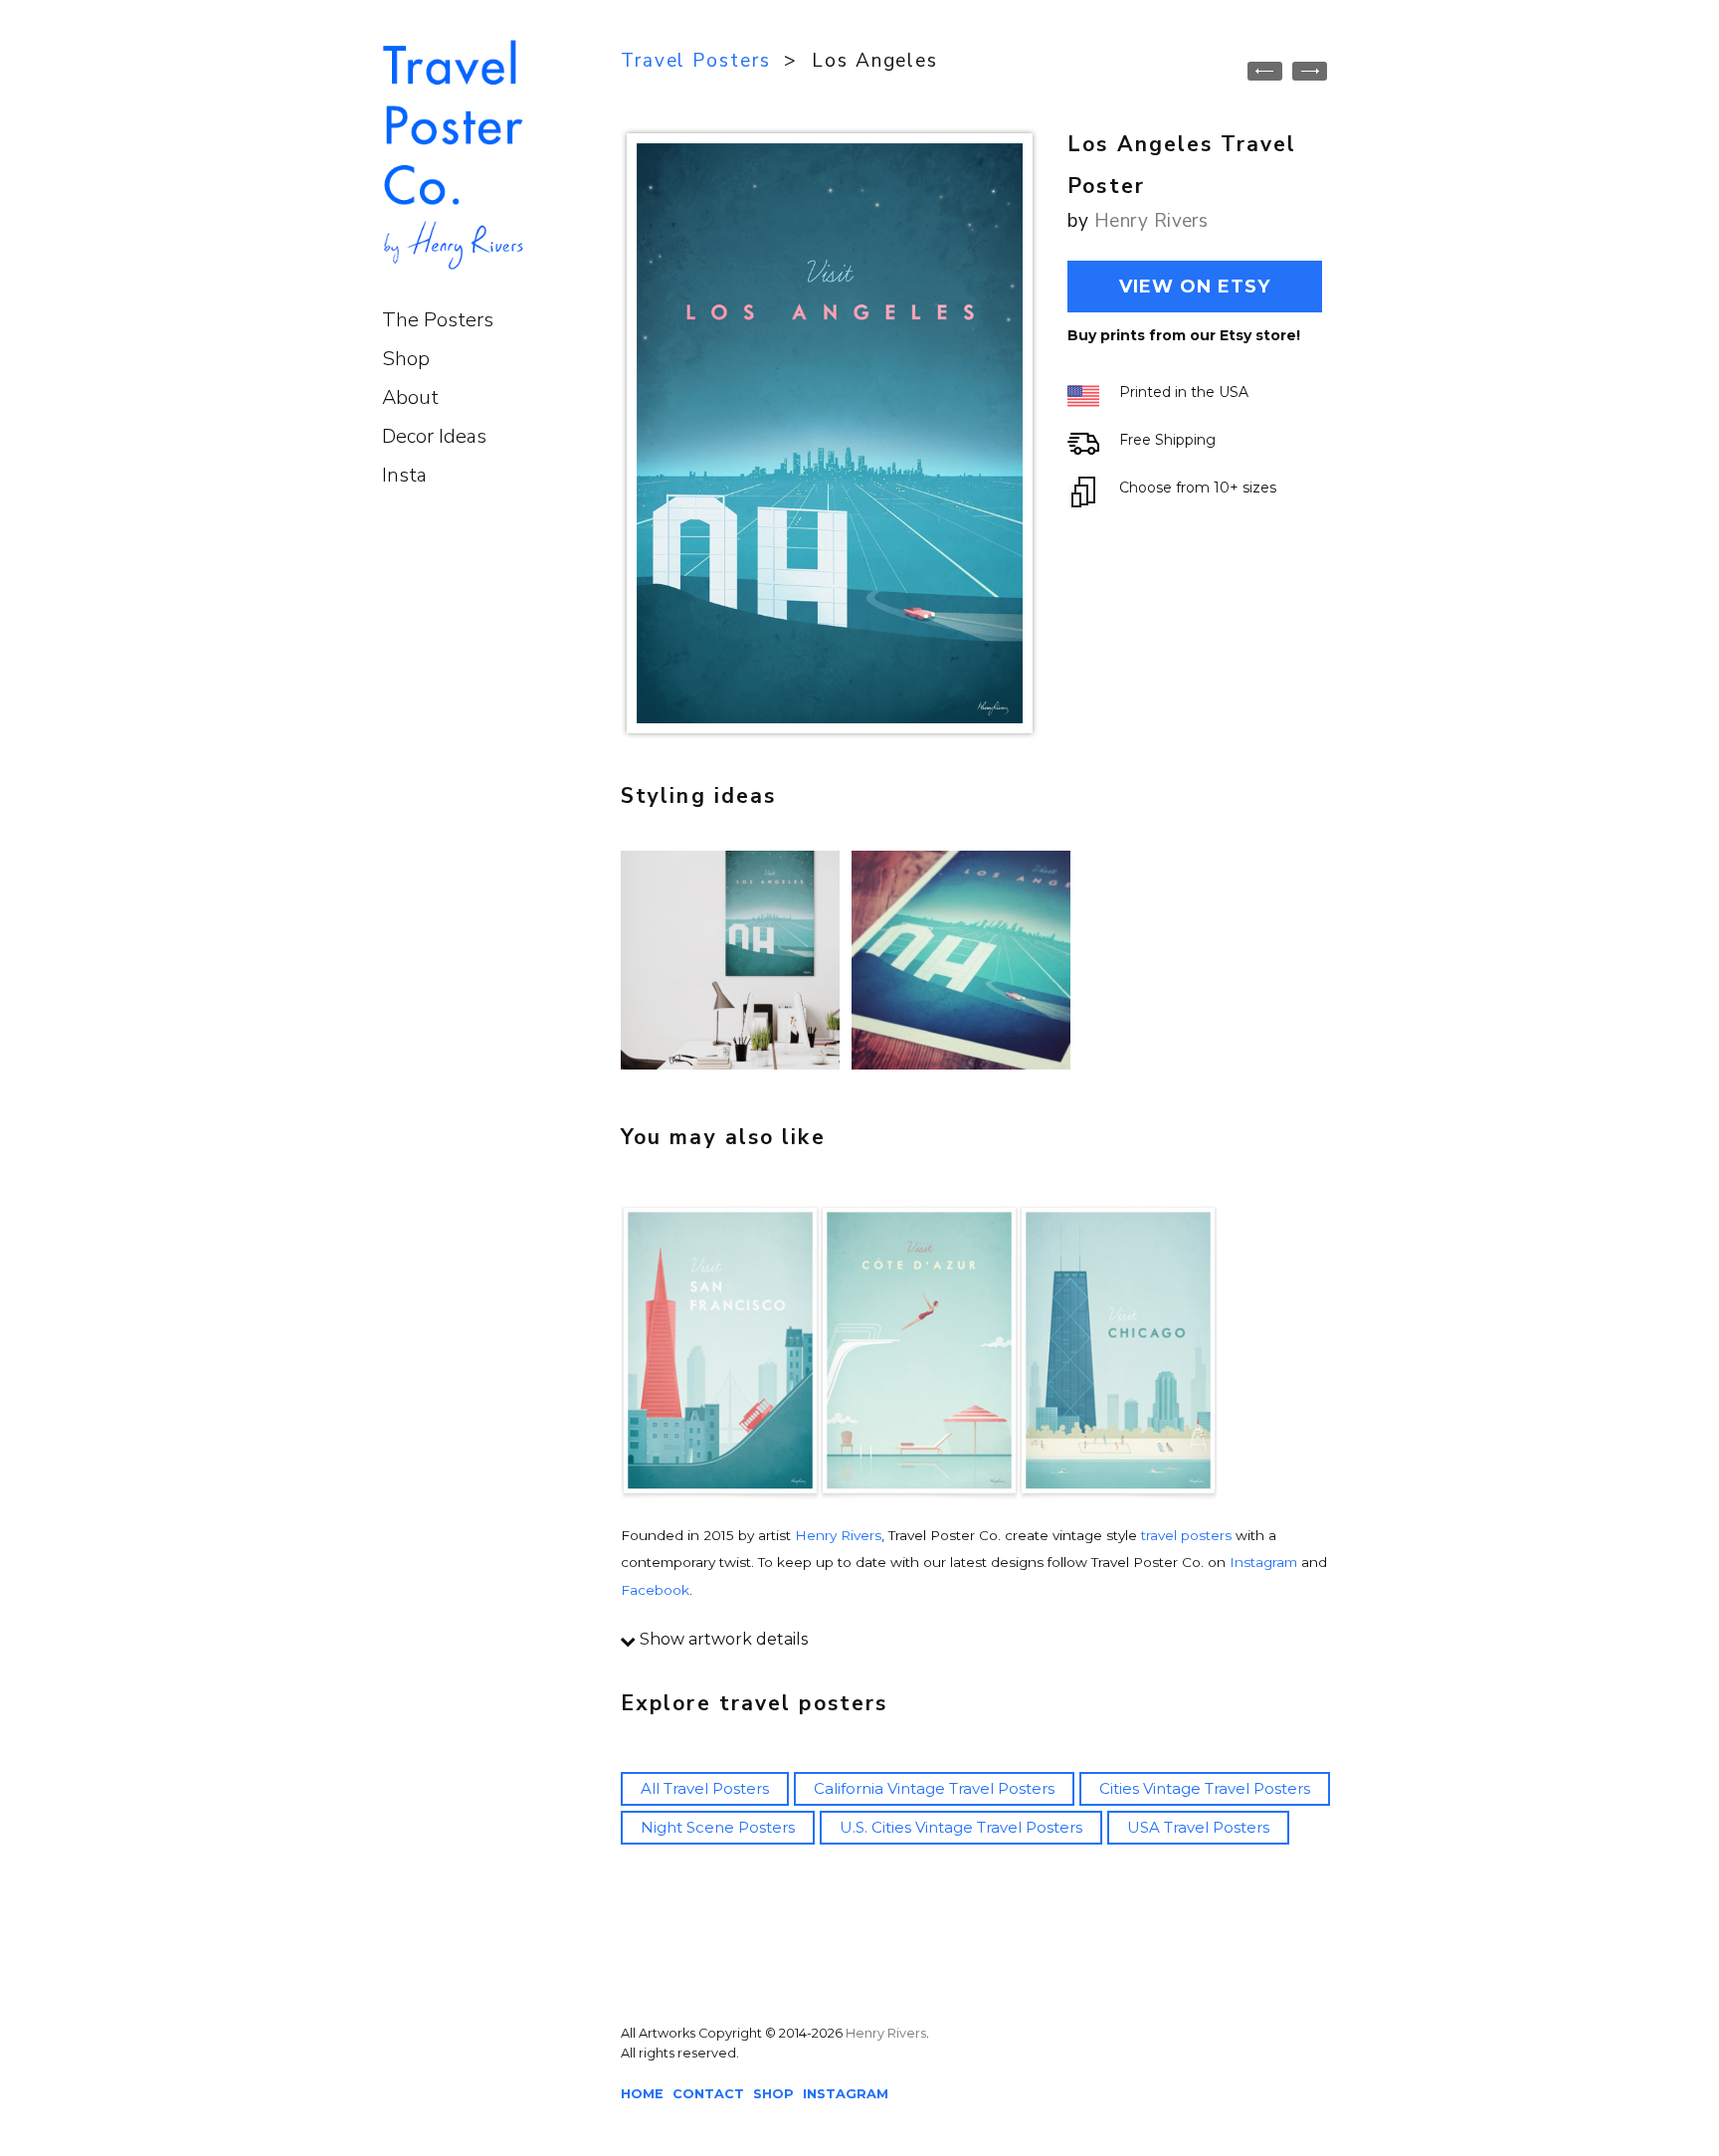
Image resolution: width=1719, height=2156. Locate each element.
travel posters (1186, 1535)
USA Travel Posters (1198, 1827)
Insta (404, 475)
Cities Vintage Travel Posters (1205, 1788)
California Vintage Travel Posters (934, 1788)
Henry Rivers (1151, 221)
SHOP (773, 2094)
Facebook (655, 1590)
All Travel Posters (705, 1788)
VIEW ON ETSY (1195, 287)
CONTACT (708, 2094)
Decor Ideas (434, 436)
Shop (406, 359)
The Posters (438, 320)
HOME (642, 2094)
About (410, 397)
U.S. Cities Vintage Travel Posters (961, 1827)
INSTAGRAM (846, 2094)
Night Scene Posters (718, 1827)
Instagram (1263, 1562)
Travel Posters (696, 61)
